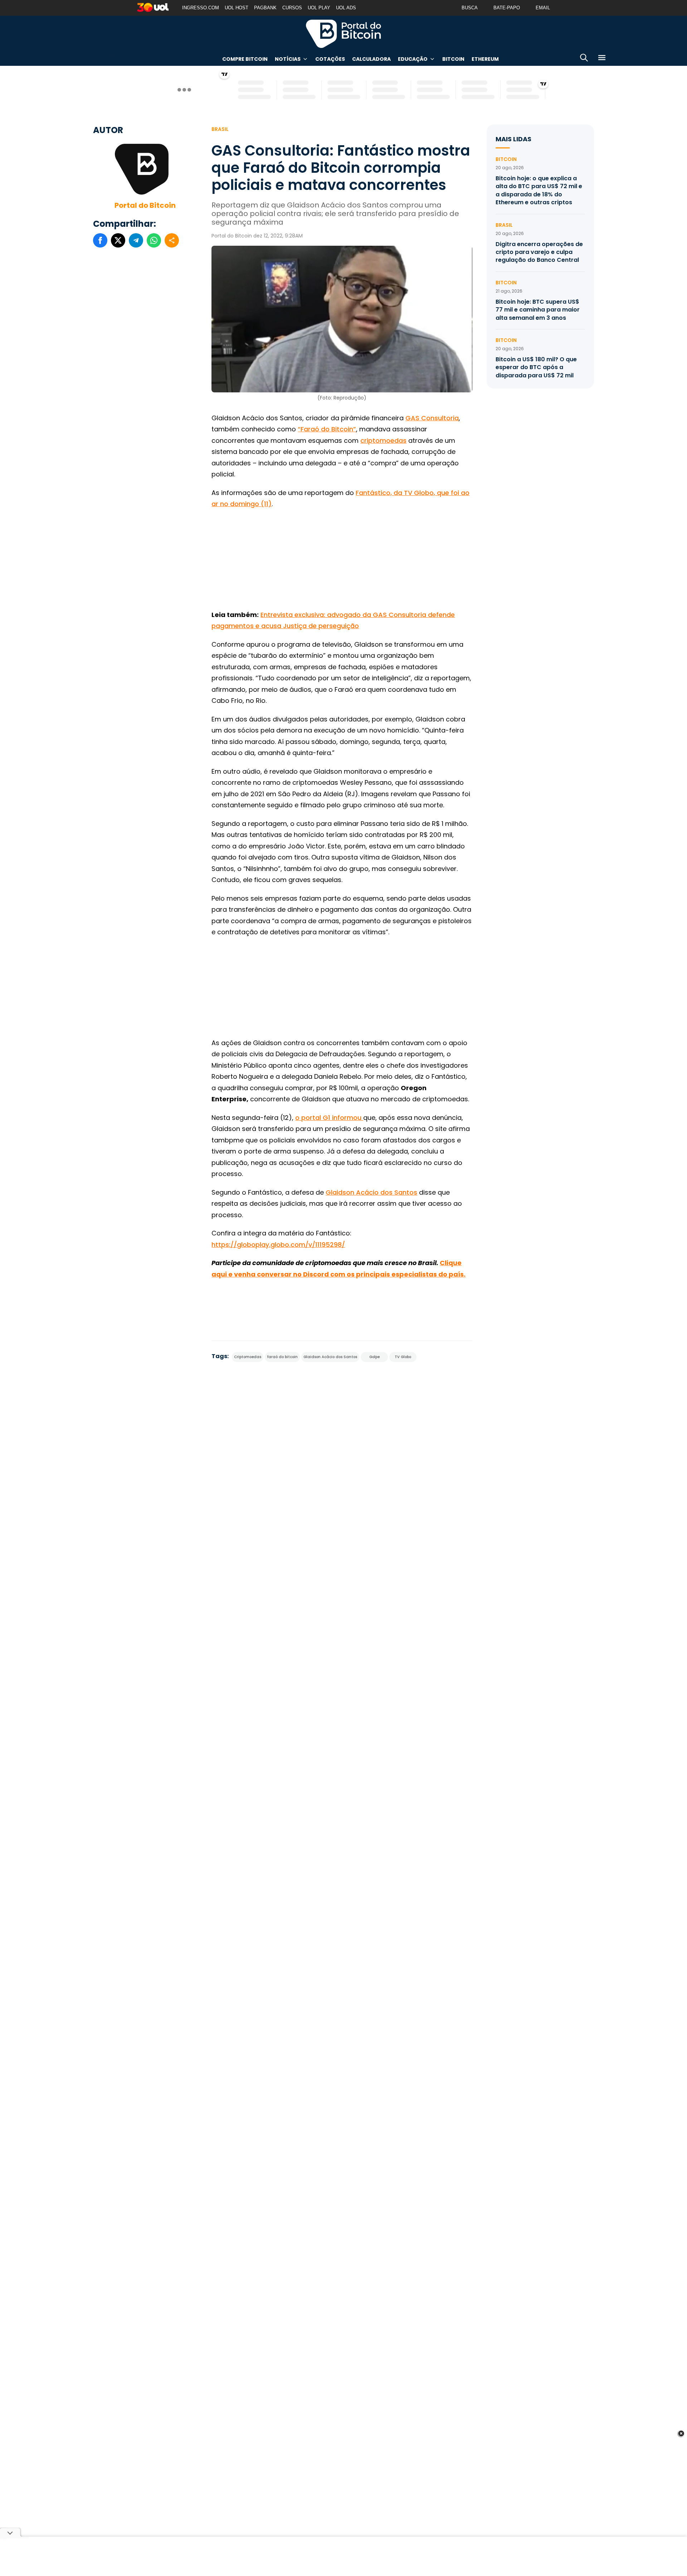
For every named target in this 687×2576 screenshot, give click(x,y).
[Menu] (602, 59)
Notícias (288, 59)
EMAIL (543, 8)
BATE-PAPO (507, 8)
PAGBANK (265, 8)
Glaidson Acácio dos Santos (371, 1192)
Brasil (220, 129)
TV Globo (403, 1357)
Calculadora (371, 59)
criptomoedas (383, 440)
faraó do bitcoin (282, 1357)
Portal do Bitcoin (343, 34)
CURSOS (292, 8)
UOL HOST (237, 8)
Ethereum (485, 59)
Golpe (374, 1357)
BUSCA (470, 8)
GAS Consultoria (432, 418)
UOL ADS (346, 8)
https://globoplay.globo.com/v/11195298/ (278, 1245)
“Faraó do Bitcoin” (327, 429)
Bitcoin (453, 59)
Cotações (330, 59)
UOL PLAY (319, 8)
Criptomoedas (248, 1357)
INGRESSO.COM (201, 8)
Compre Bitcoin (245, 59)
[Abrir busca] (584, 59)
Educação (413, 59)
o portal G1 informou (329, 1118)
